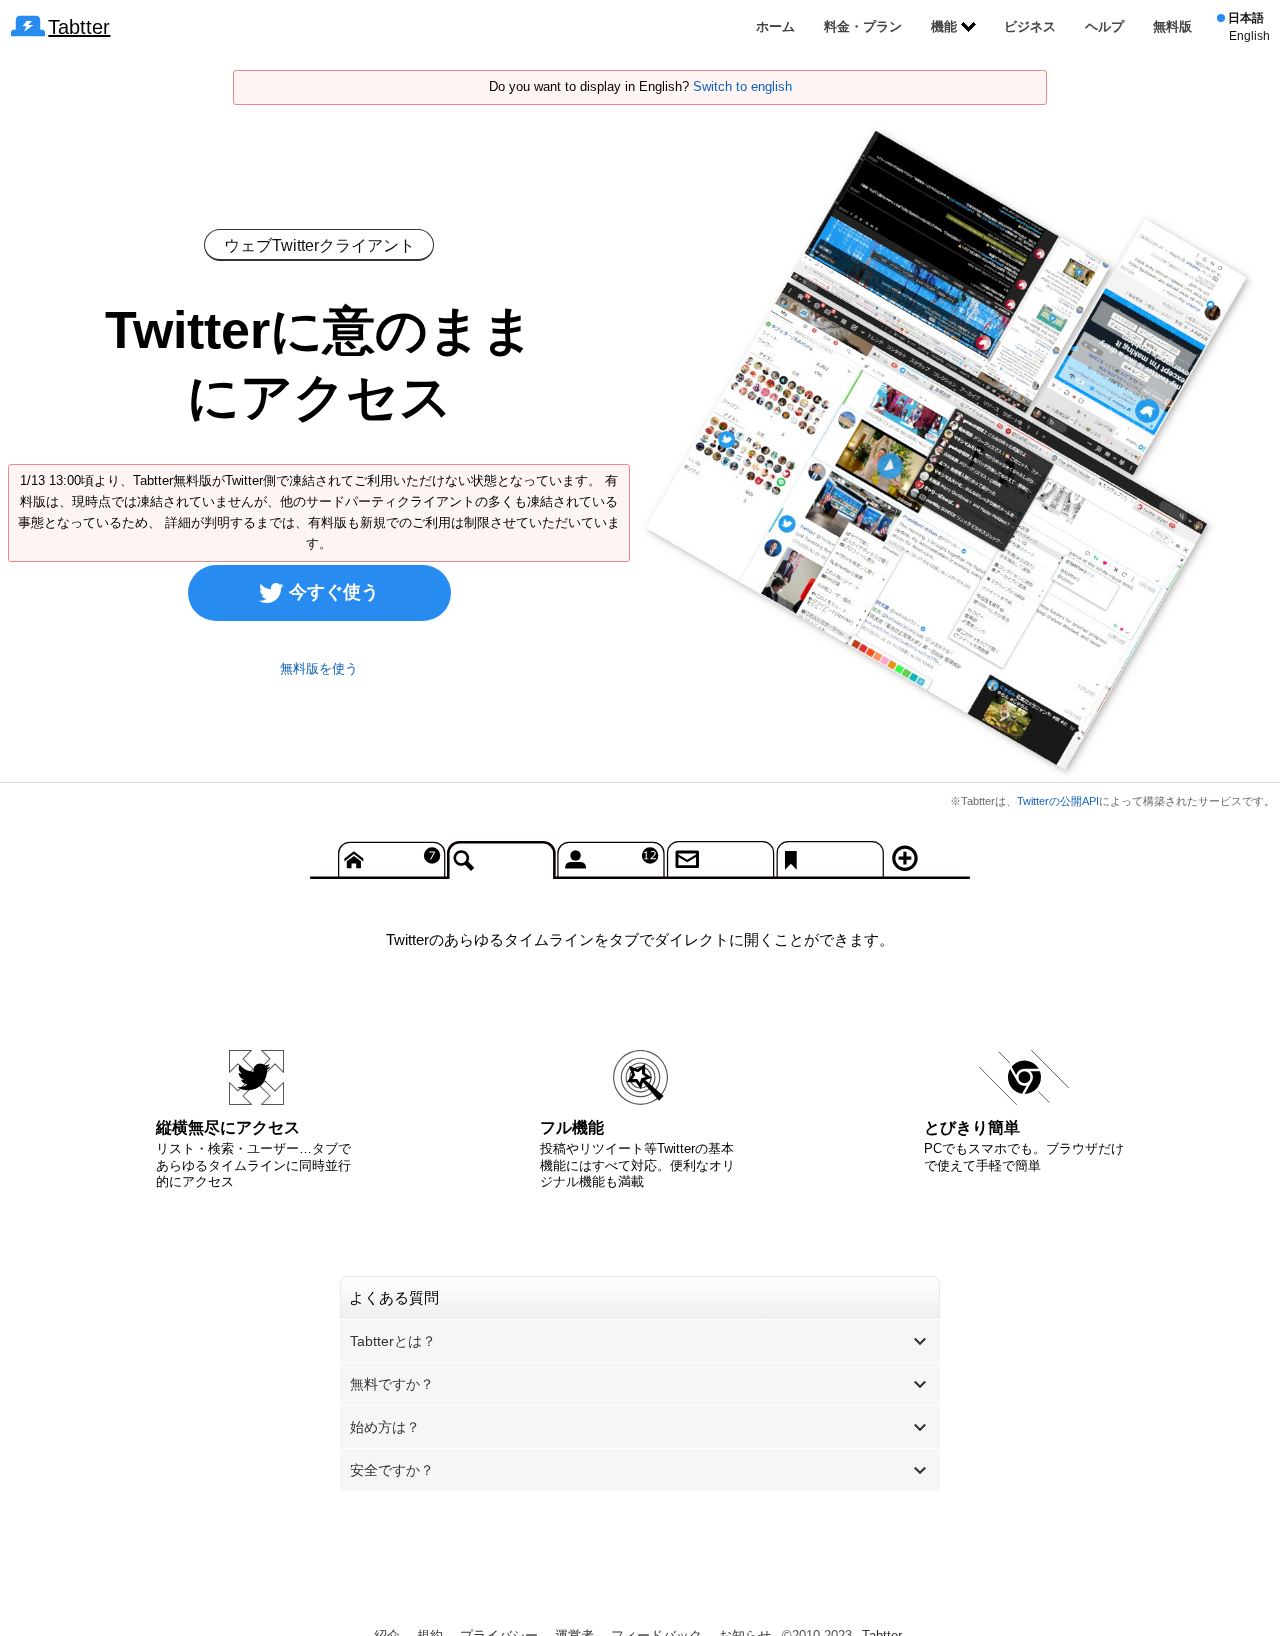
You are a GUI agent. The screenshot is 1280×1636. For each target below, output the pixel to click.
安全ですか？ (392, 1470)
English (1249, 36)
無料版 (1172, 26)
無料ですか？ (392, 1384)
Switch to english (742, 86)
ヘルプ (1104, 26)
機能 (944, 26)
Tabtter (79, 27)
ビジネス (1030, 26)
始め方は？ (385, 1427)
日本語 (1246, 18)
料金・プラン (863, 26)
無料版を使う (319, 668)
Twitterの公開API (1058, 801)
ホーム (775, 26)
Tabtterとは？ (393, 1341)
